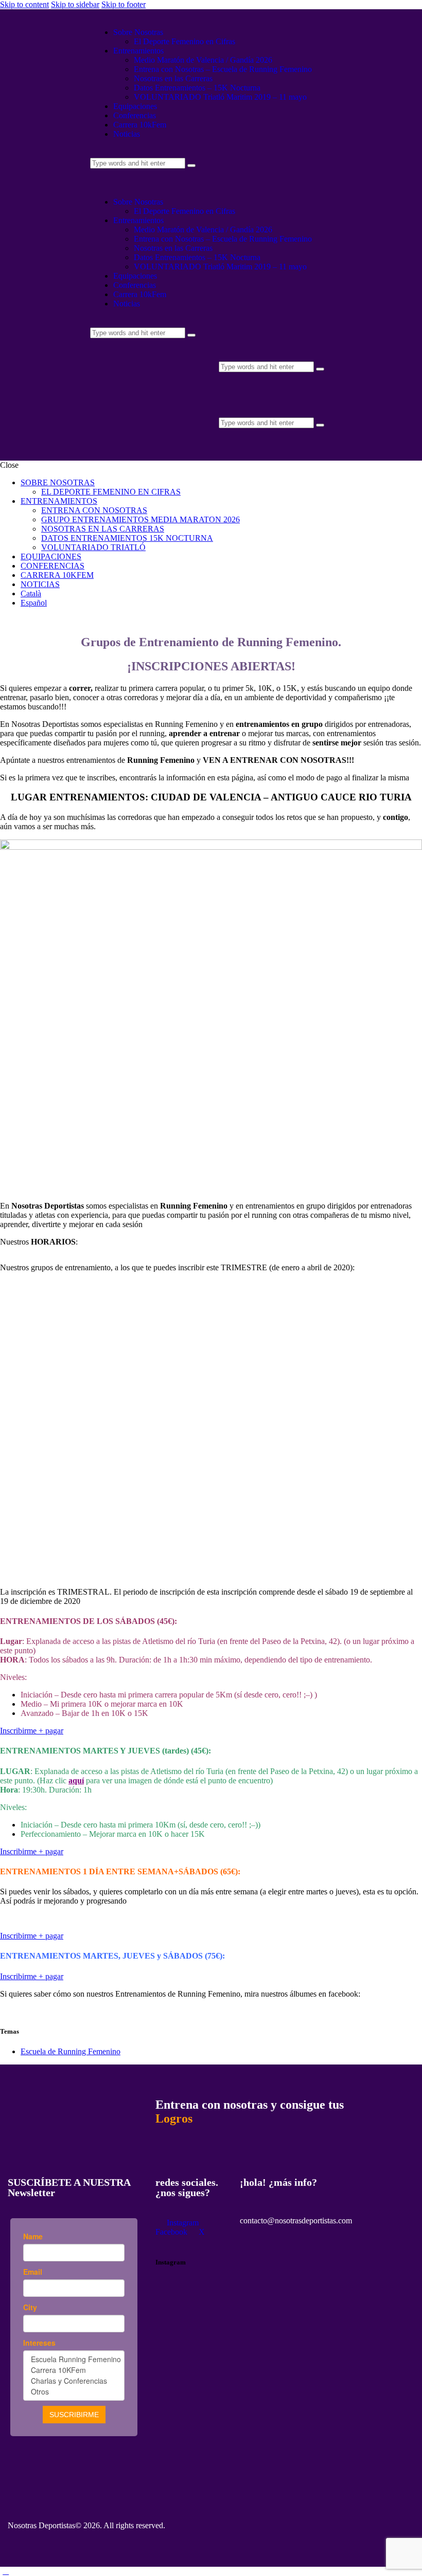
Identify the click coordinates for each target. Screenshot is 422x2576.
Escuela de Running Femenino (71, 2051)
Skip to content (24, 4)
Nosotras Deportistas (41, 2525)
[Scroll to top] (6, 2571)
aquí (76, 1780)
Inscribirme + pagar (32, 1731)
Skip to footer (124, 4)
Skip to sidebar (75, 4)
